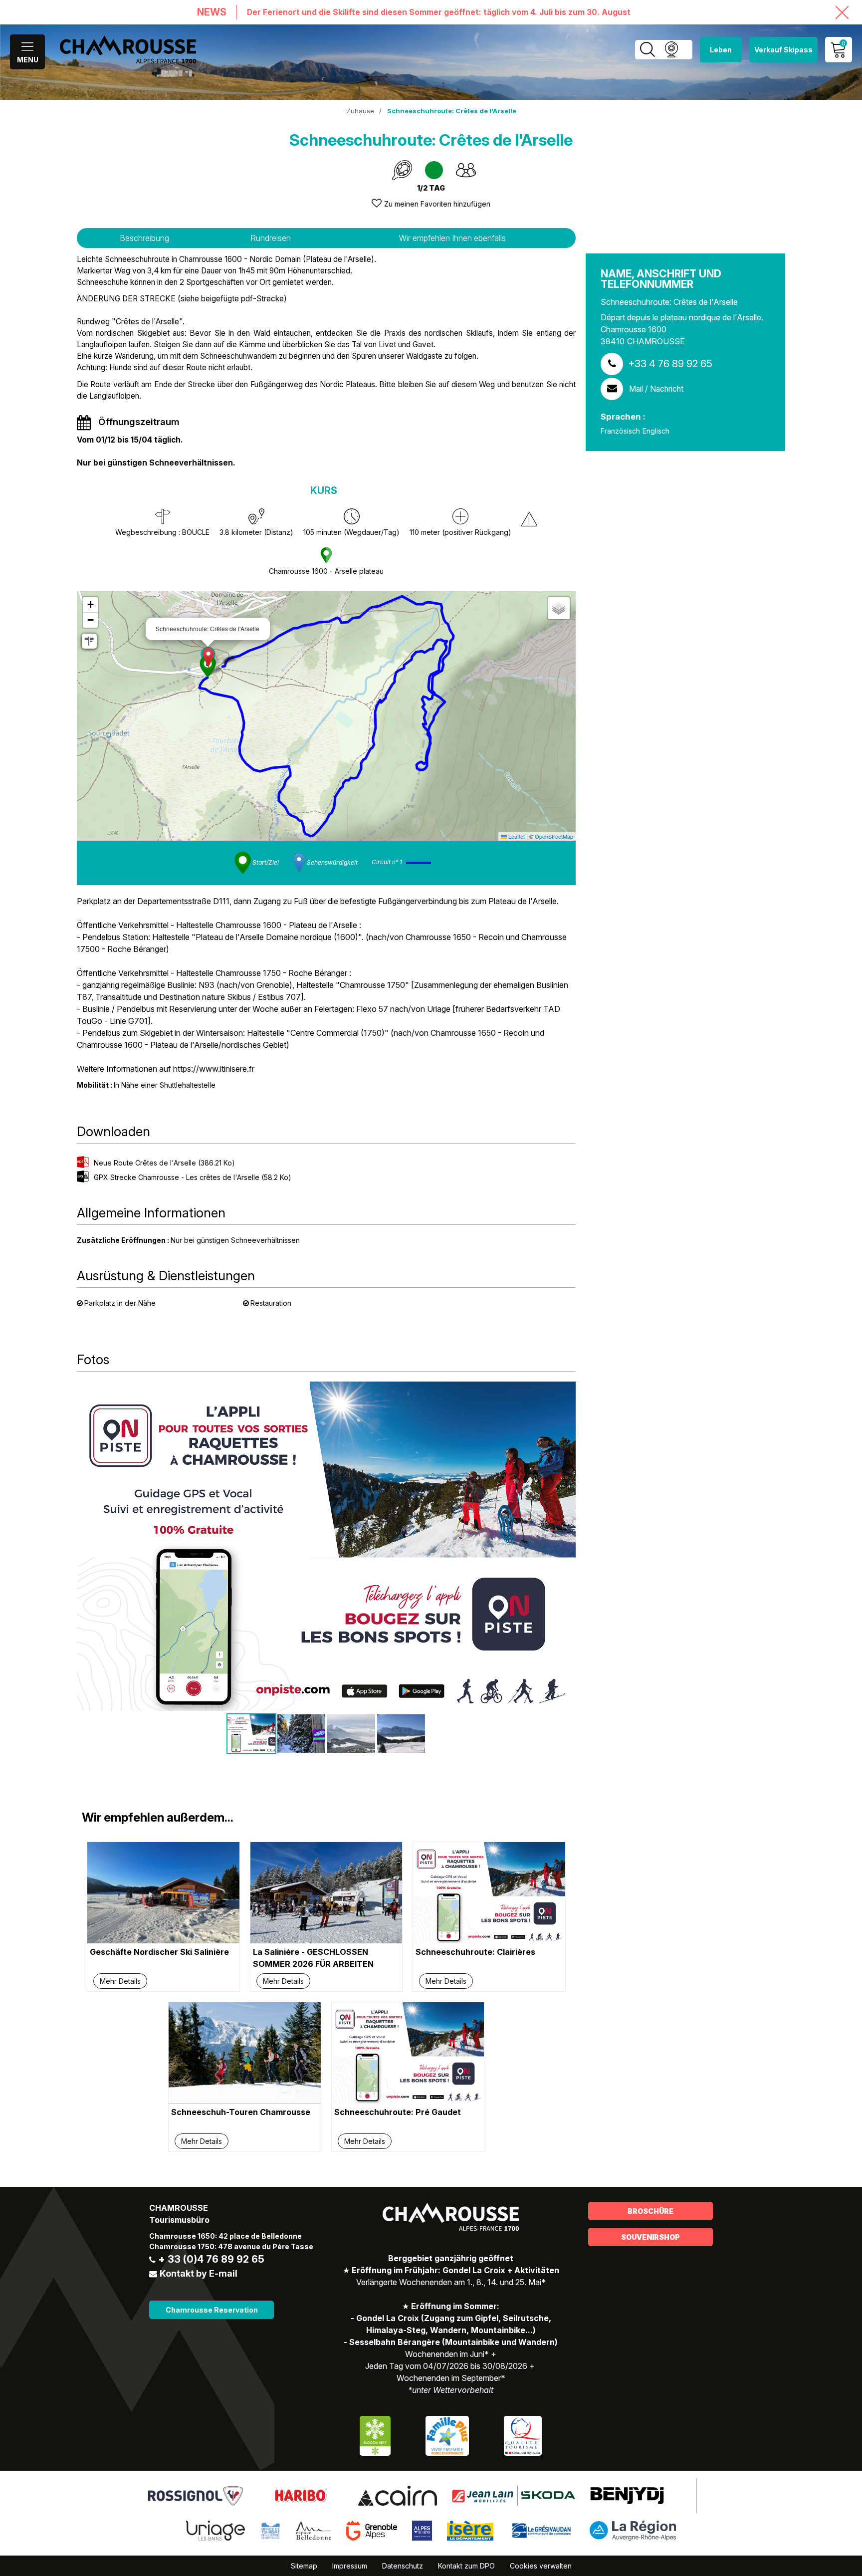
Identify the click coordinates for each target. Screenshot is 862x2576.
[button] (208, 657)
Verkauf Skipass (783, 50)
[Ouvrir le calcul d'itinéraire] (89, 641)
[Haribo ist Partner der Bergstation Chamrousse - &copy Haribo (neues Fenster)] (301, 2495)
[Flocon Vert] (375, 2435)
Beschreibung (144, 238)
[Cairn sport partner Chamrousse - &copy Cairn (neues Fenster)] (397, 2495)
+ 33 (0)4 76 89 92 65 (211, 2259)
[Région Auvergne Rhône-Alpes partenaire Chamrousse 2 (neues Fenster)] (633, 2530)
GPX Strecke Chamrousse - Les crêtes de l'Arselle (193, 1177)
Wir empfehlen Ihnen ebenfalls (452, 238)
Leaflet (516, 836)
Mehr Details (120, 1981)
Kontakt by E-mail (199, 2273)
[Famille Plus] (447, 2435)
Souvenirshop (650, 2237)
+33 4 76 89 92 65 (670, 364)
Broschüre (650, 2211)
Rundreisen (271, 238)
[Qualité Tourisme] (523, 2435)
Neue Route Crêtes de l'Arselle (164, 1163)
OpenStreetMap (554, 836)
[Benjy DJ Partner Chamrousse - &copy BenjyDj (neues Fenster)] (627, 2495)
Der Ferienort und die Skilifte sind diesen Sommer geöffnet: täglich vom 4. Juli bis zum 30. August (439, 12)
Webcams (671, 50)
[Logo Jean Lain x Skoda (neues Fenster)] (514, 2495)
